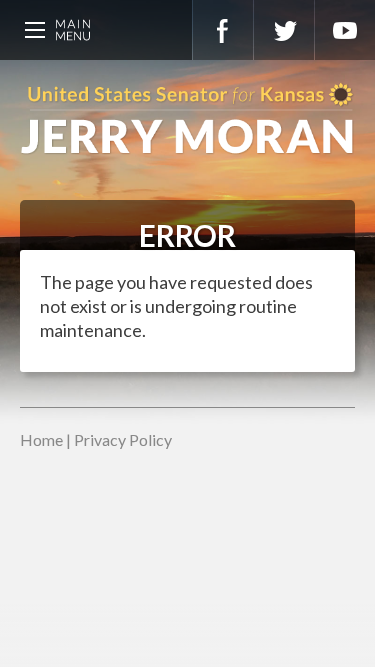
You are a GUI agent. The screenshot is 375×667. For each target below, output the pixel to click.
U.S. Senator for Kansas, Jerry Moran (187, 120)
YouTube (345, 30)
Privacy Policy (123, 439)
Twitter (284, 30)
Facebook (223, 30)
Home (41, 439)
